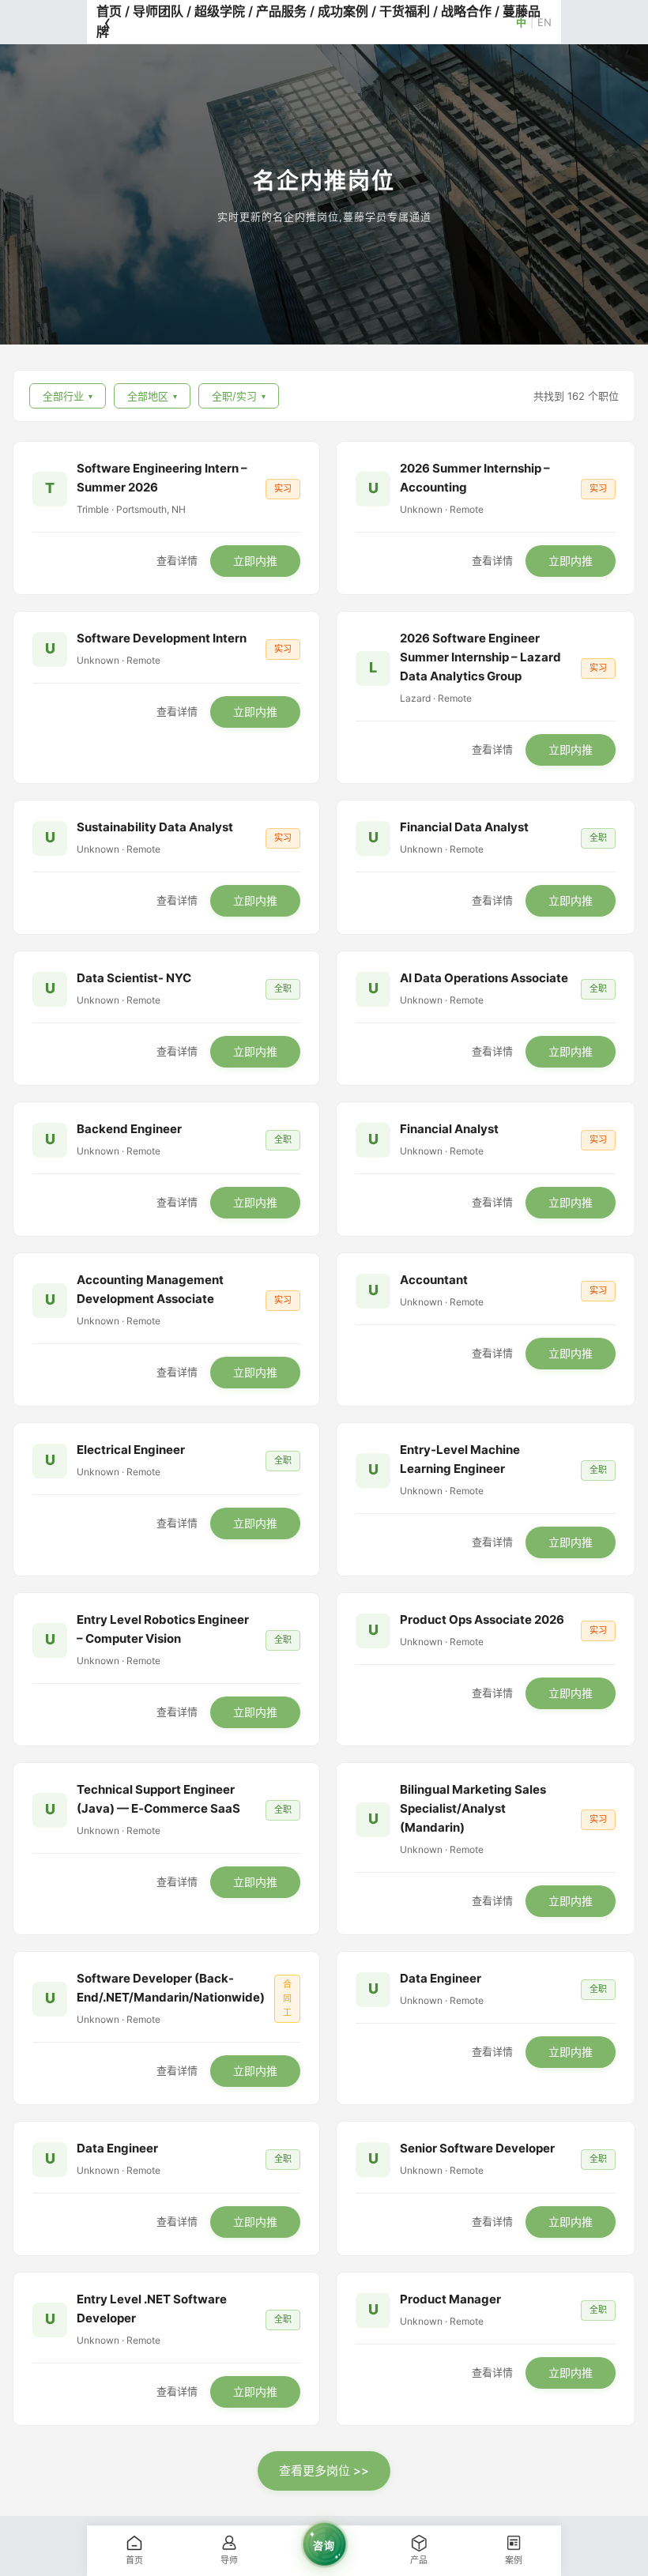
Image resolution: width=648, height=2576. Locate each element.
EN (544, 22)
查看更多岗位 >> (324, 2471)
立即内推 (255, 561)
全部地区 (152, 396)
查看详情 (177, 561)
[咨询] (324, 2568)
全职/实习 (239, 396)
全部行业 (68, 396)
